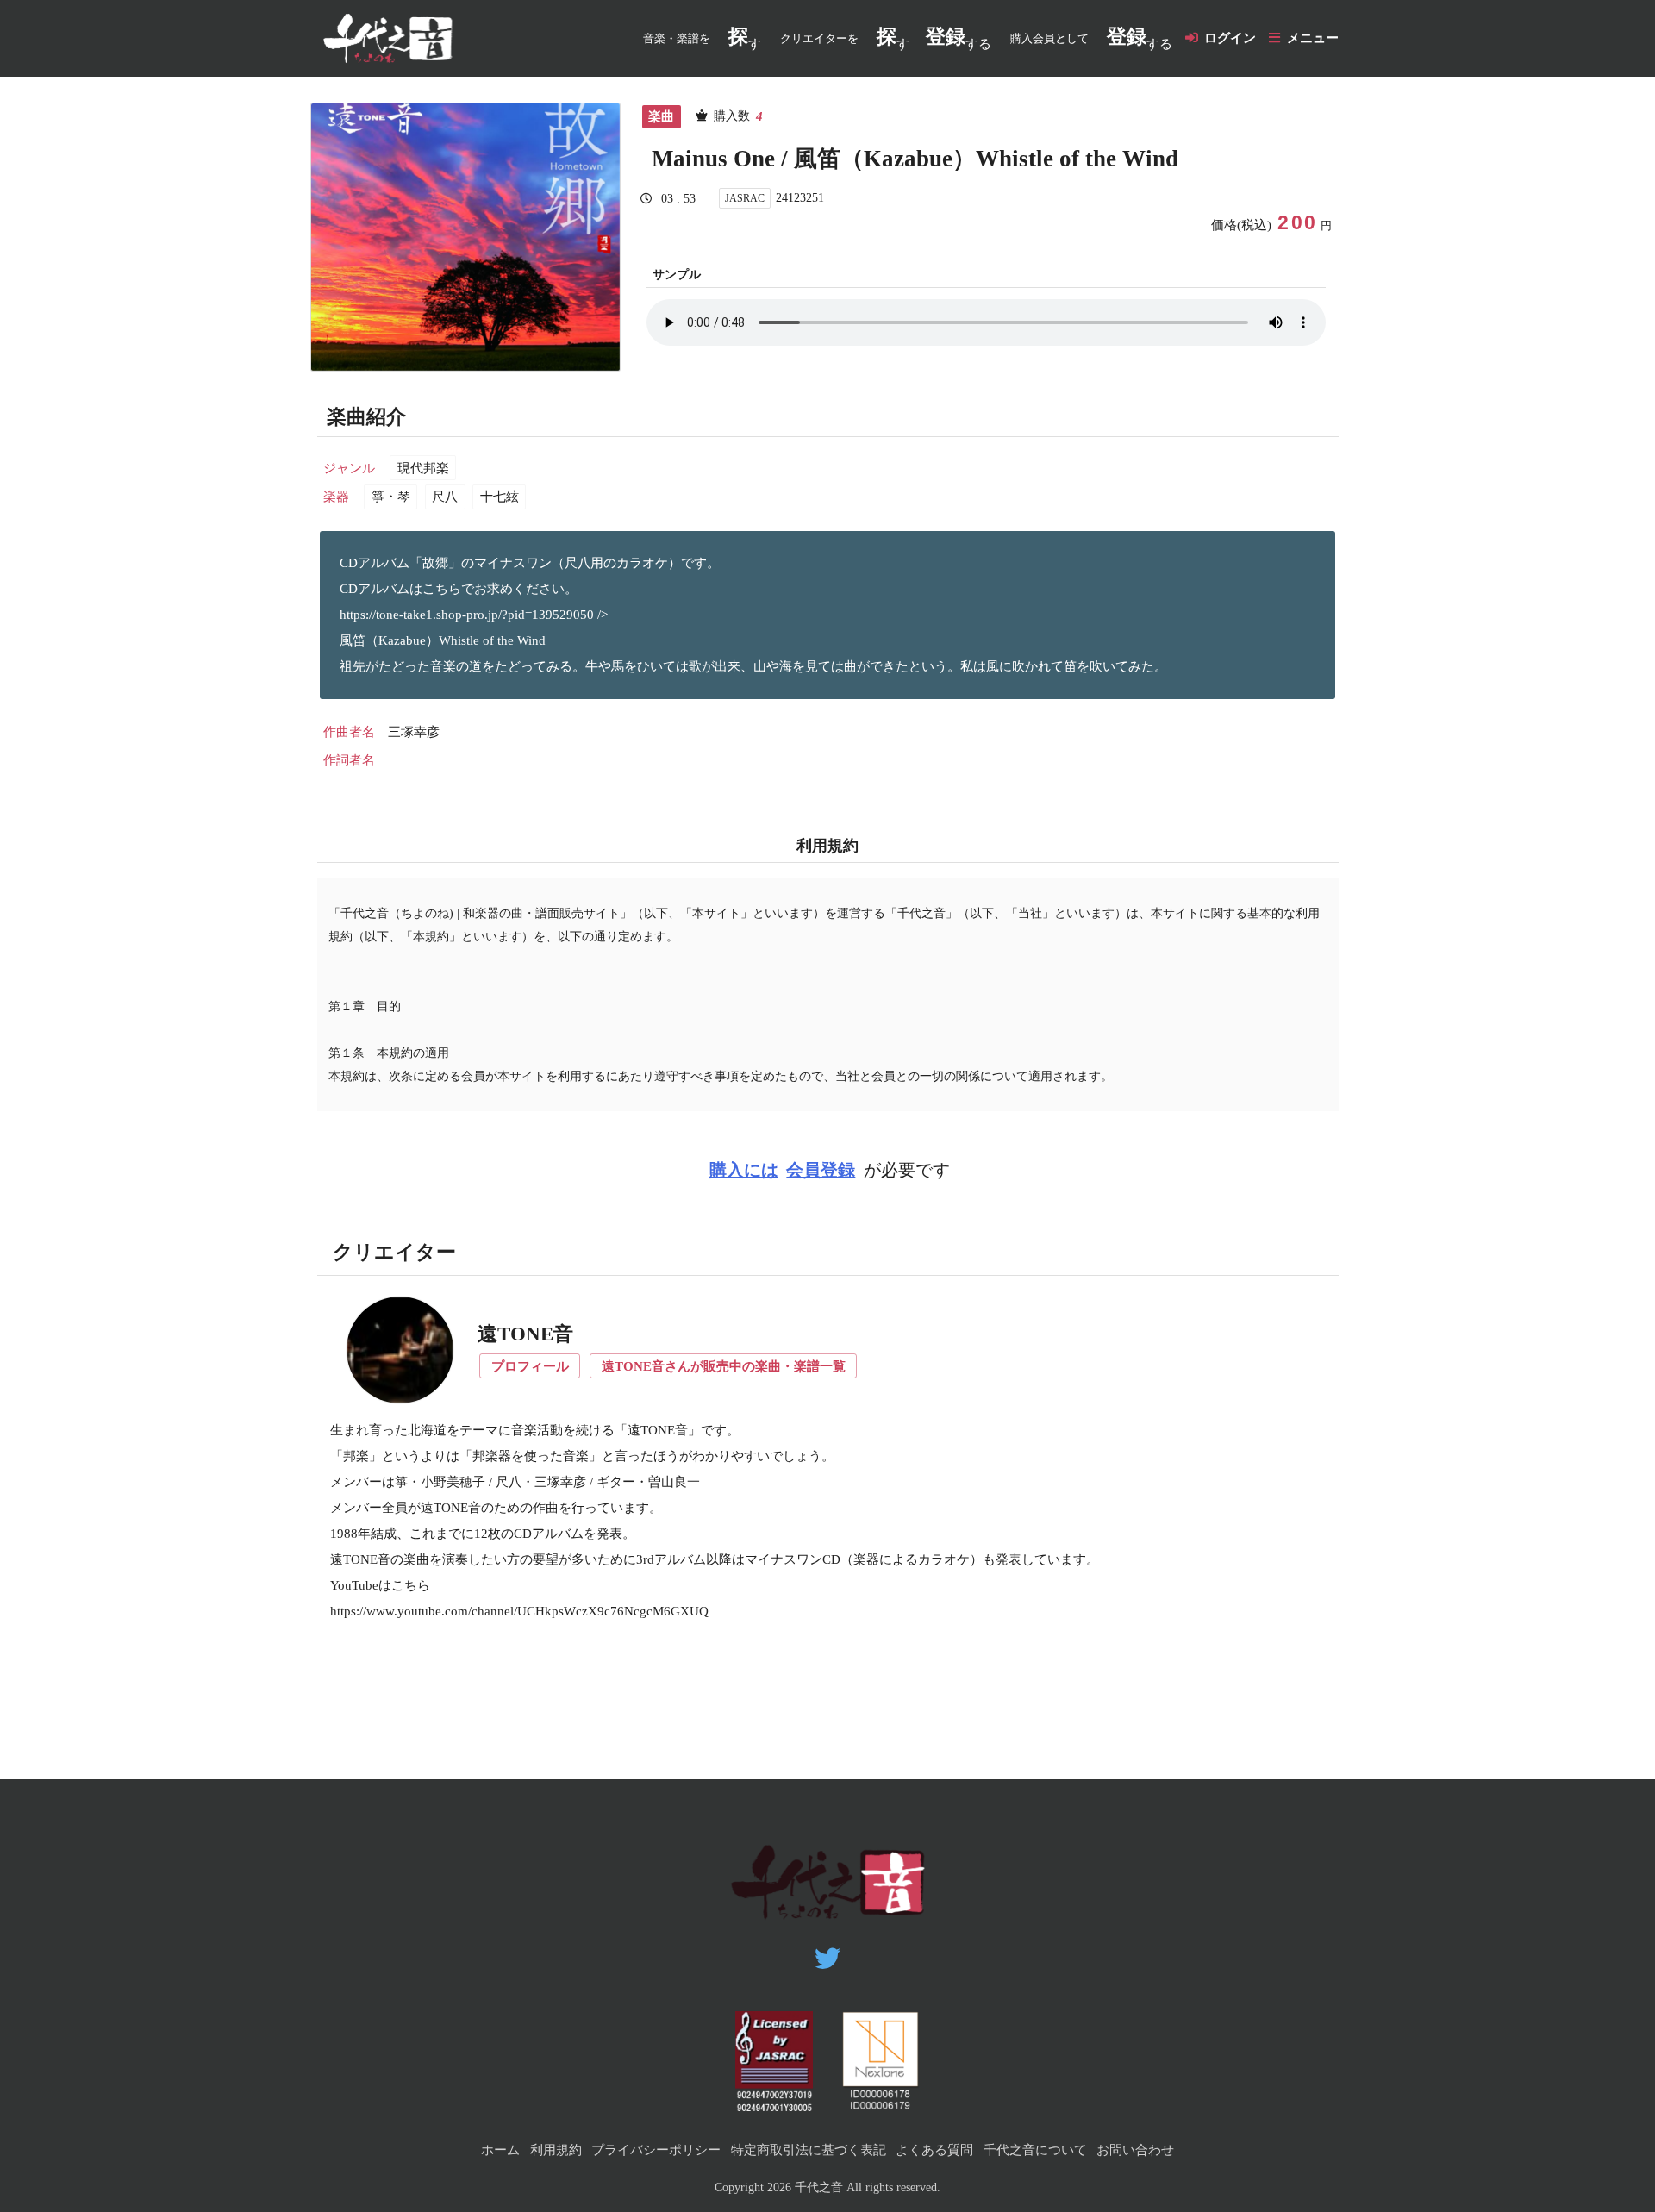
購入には (744, 1170)
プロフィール (530, 1366)
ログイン (1230, 38)
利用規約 (556, 2150)
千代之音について (1035, 2150)
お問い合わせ (1135, 2150)
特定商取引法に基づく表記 (809, 2150)
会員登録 (821, 1170)
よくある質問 (934, 2150)
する (959, 38)
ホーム (500, 2150)
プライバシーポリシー (656, 2150)
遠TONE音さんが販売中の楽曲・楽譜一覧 (724, 1366)
